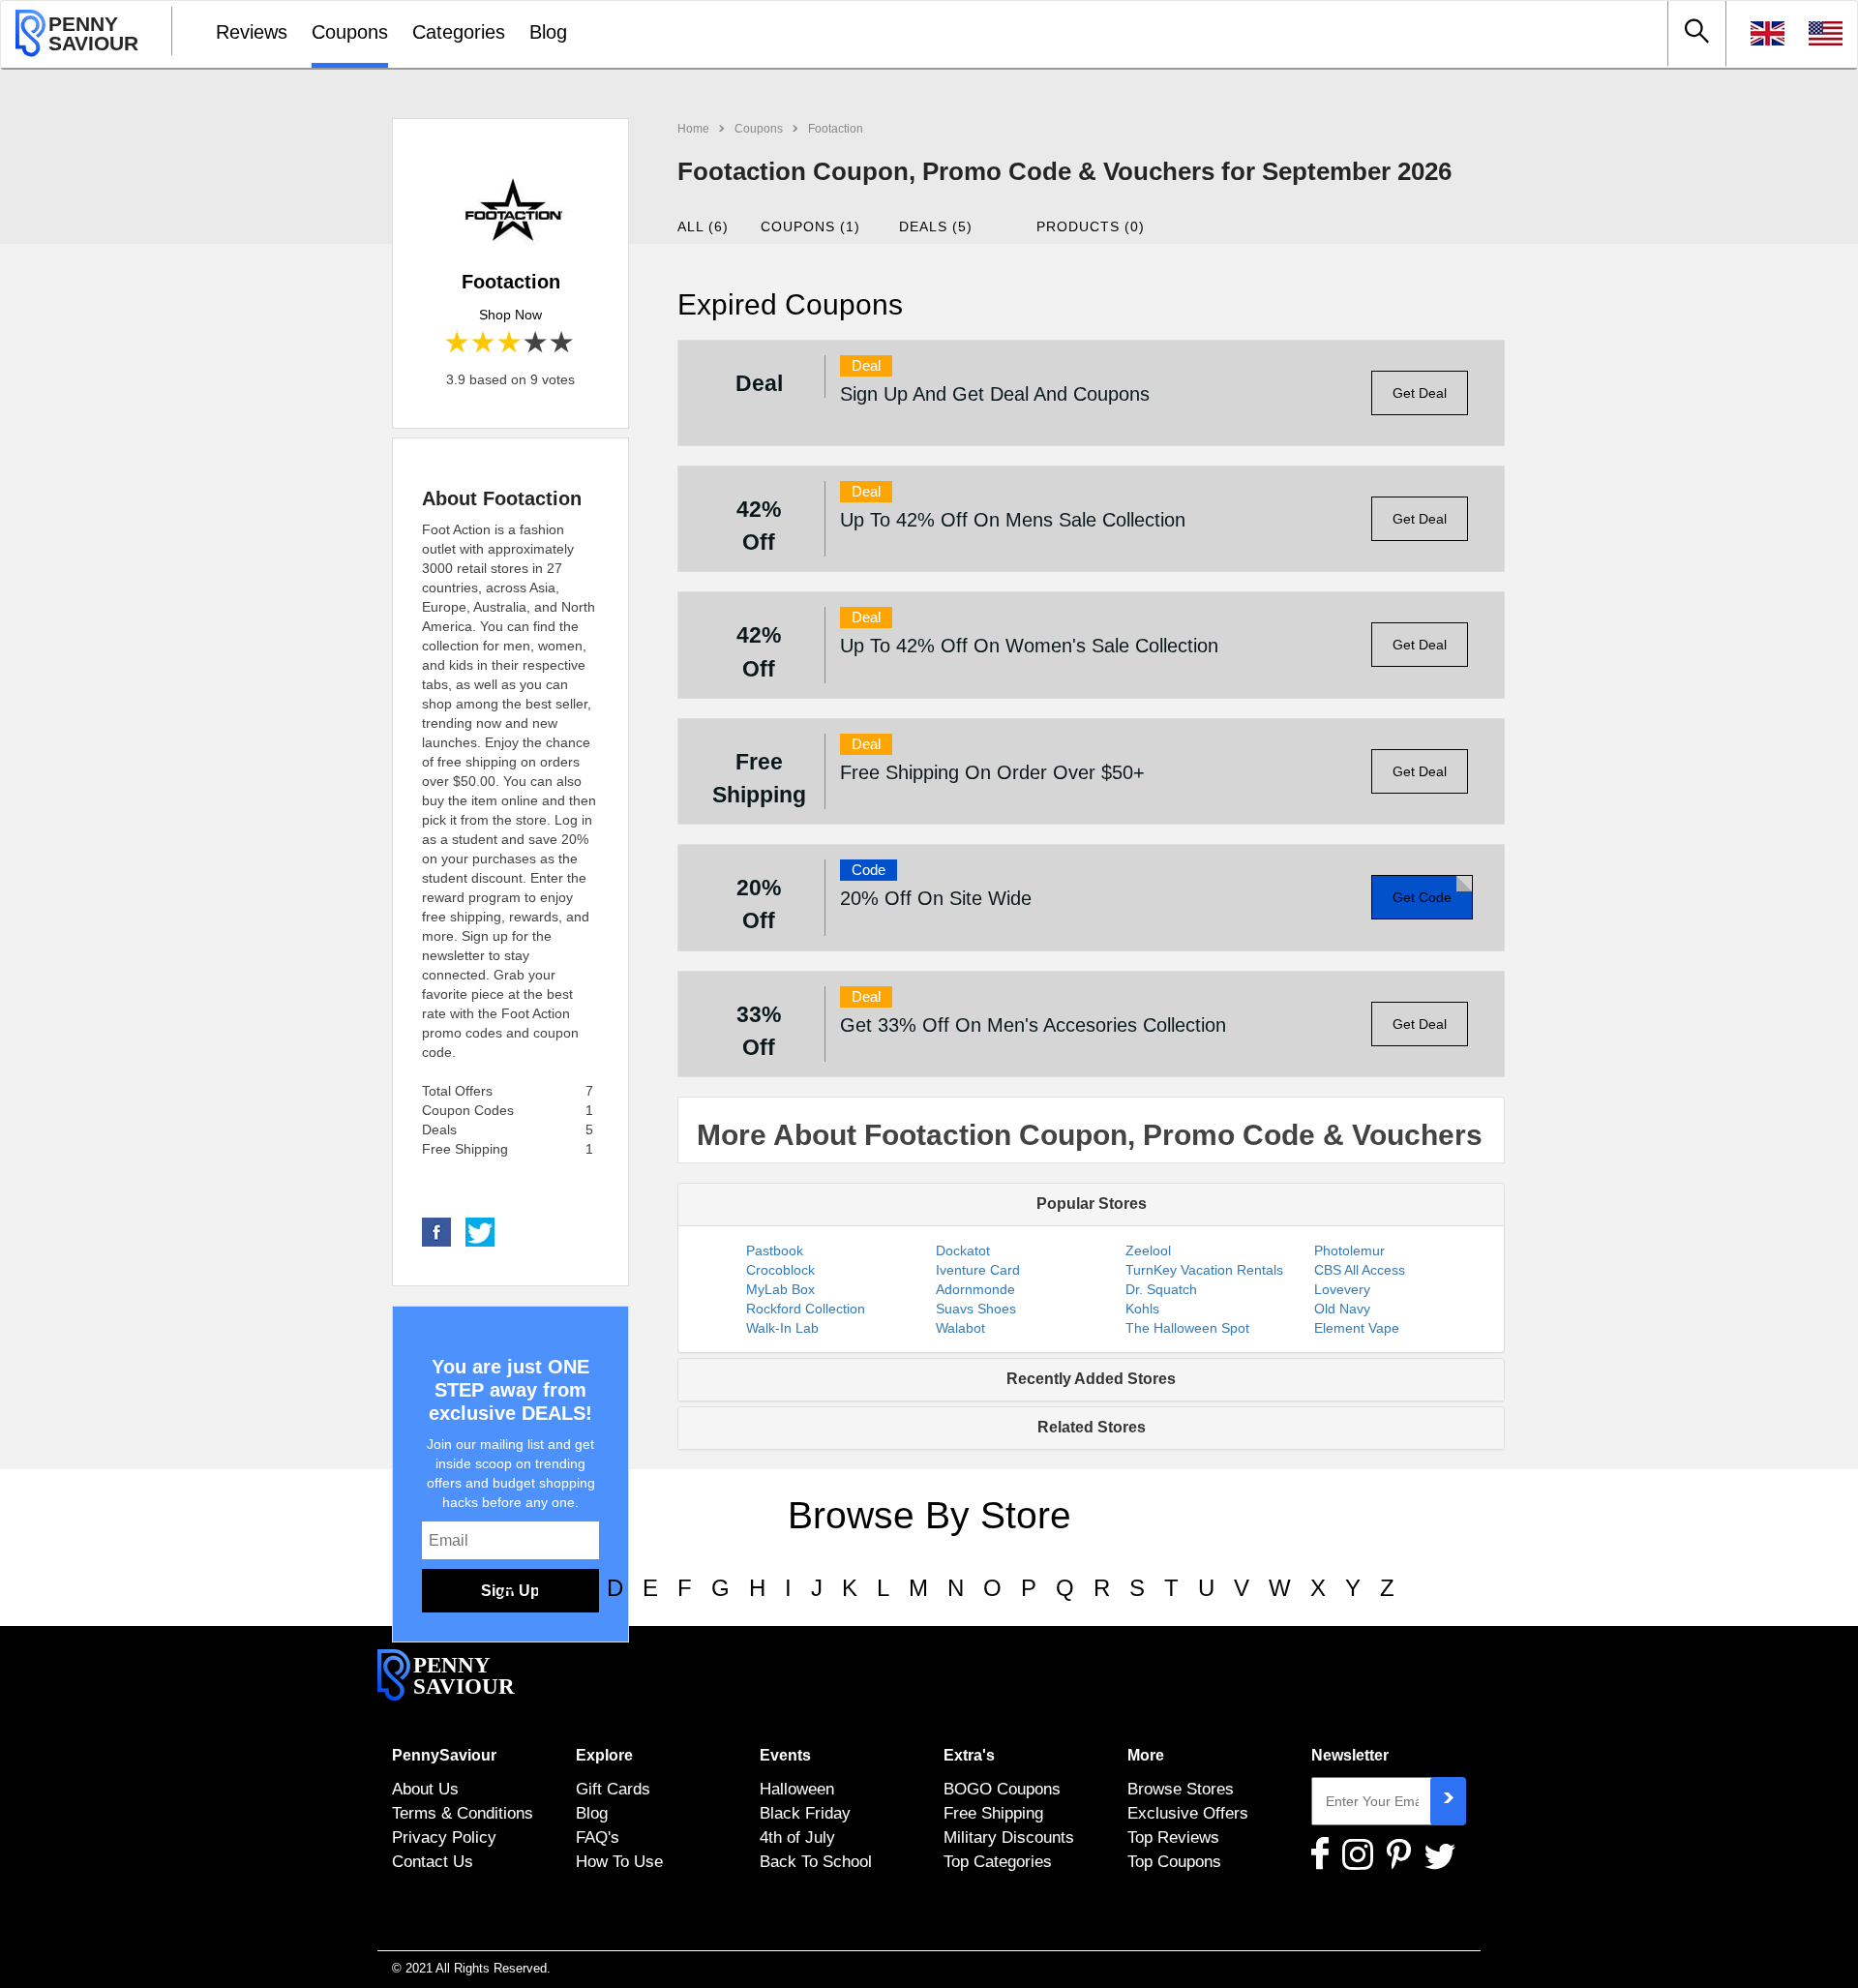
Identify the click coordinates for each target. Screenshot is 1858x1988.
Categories (459, 32)
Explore (604, 1755)
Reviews (252, 32)
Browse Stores (1181, 1789)
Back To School (816, 1861)
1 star (458, 343)
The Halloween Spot (1187, 1328)
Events (785, 1755)
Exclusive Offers (1188, 1813)
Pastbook (775, 1250)
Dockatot (963, 1250)
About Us (425, 1789)
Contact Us (433, 1861)
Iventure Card (978, 1270)
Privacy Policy (444, 1837)
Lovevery (1342, 1289)
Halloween (797, 1789)
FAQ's (598, 1837)
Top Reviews (1173, 1837)
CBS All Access (1360, 1270)
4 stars (537, 343)
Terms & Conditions (463, 1813)
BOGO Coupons (1002, 1789)
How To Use (619, 1861)
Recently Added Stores (1091, 1379)
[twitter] (480, 1231)
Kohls (1142, 1309)
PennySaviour (444, 1755)
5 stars (563, 343)
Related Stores (1092, 1427)
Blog (548, 32)
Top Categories (998, 1861)
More (1146, 1755)
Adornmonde (975, 1289)
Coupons (350, 32)
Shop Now (510, 315)
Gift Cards (613, 1789)
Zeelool (1148, 1250)
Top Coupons (1174, 1861)
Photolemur (1349, 1250)
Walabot (960, 1328)
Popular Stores (1092, 1204)
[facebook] (436, 1231)
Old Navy (1342, 1309)
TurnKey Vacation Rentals (1204, 1270)
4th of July (797, 1837)
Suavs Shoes (976, 1309)
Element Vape (1357, 1328)
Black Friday (805, 1813)
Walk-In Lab (782, 1328)
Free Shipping (993, 1813)
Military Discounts (1009, 1837)
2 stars (484, 343)
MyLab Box (780, 1289)
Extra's (969, 1755)
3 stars (510, 343)
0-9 (465, 1588)
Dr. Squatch (1161, 1289)
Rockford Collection (806, 1309)
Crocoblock (780, 1270)
